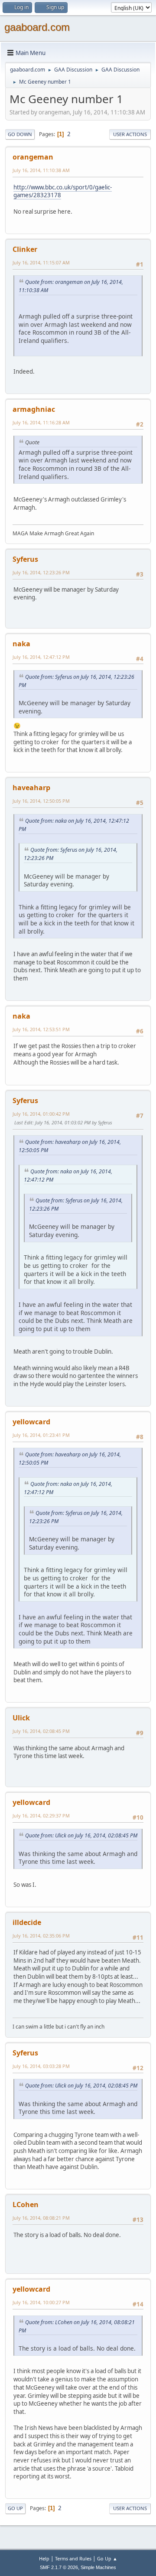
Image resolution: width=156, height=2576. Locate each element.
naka (21, 644)
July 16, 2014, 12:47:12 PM (41, 657)
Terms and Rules (73, 2558)
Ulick (21, 1718)
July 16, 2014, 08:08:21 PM (41, 2218)
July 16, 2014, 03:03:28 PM (41, 2066)
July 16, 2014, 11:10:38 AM (41, 170)
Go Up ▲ (107, 2558)
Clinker (25, 249)
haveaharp (31, 788)
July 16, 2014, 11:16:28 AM (41, 422)
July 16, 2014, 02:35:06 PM (41, 1936)
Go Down (20, 134)
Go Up (15, 2508)
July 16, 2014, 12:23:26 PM (41, 572)
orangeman (33, 157)
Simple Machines (98, 2567)
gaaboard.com (37, 27)
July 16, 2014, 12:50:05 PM (41, 801)
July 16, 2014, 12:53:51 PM (41, 1029)
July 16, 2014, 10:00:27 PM (41, 2302)
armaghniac (34, 409)
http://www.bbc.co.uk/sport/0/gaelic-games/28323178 (63, 191)
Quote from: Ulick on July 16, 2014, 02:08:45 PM (81, 1835)
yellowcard (31, 1422)
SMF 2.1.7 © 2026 (59, 2567)
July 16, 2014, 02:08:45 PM (41, 1731)
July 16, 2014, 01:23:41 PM (41, 1435)
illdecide (27, 1922)
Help (44, 2558)
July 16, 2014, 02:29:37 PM (41, 1816)
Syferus (25, 559)
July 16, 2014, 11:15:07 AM (41, 262)
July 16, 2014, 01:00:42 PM (41, 1114)
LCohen (26, 2205)
